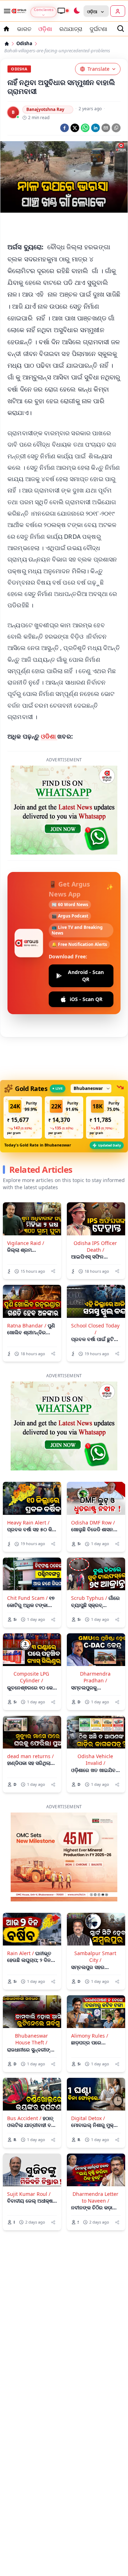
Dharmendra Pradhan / (95, 1625)
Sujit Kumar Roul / (29, 2142)
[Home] (7, 44)
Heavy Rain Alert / (28, 1471)
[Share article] (53, 1219)
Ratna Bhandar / (27, 1274)
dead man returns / (30, 1704)
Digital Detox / (88, 2066)
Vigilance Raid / (26, 1191)
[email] (106, 128)
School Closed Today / (95, 1277)
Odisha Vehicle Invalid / (95, 1708)
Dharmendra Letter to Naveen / (95, 2145)
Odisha (24, 44)
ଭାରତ (24, 29)
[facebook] (65, 128)
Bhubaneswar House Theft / (31, 1987)
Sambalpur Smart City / (95, 1905)
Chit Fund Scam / (27, 1546)
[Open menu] (6, 11)
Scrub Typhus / (89, 1546)
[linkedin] (95, 128)
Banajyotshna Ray (45, 109)
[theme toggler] (76, 11)
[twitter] (75, 128)
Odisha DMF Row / (93, 1471)
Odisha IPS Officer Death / (95, 1194)
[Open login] (118, 11)
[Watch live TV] (63, 11)
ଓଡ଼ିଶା (45, 29)
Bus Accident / (24, 2066)
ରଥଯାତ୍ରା (71, 29)
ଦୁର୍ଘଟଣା (98, 29)
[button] (23, 1066)
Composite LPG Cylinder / (31, 1625)
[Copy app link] (116, 128)
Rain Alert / (20, 1901)
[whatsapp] (85, 128)
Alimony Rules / (90, 1984)
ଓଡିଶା (49, 736)
